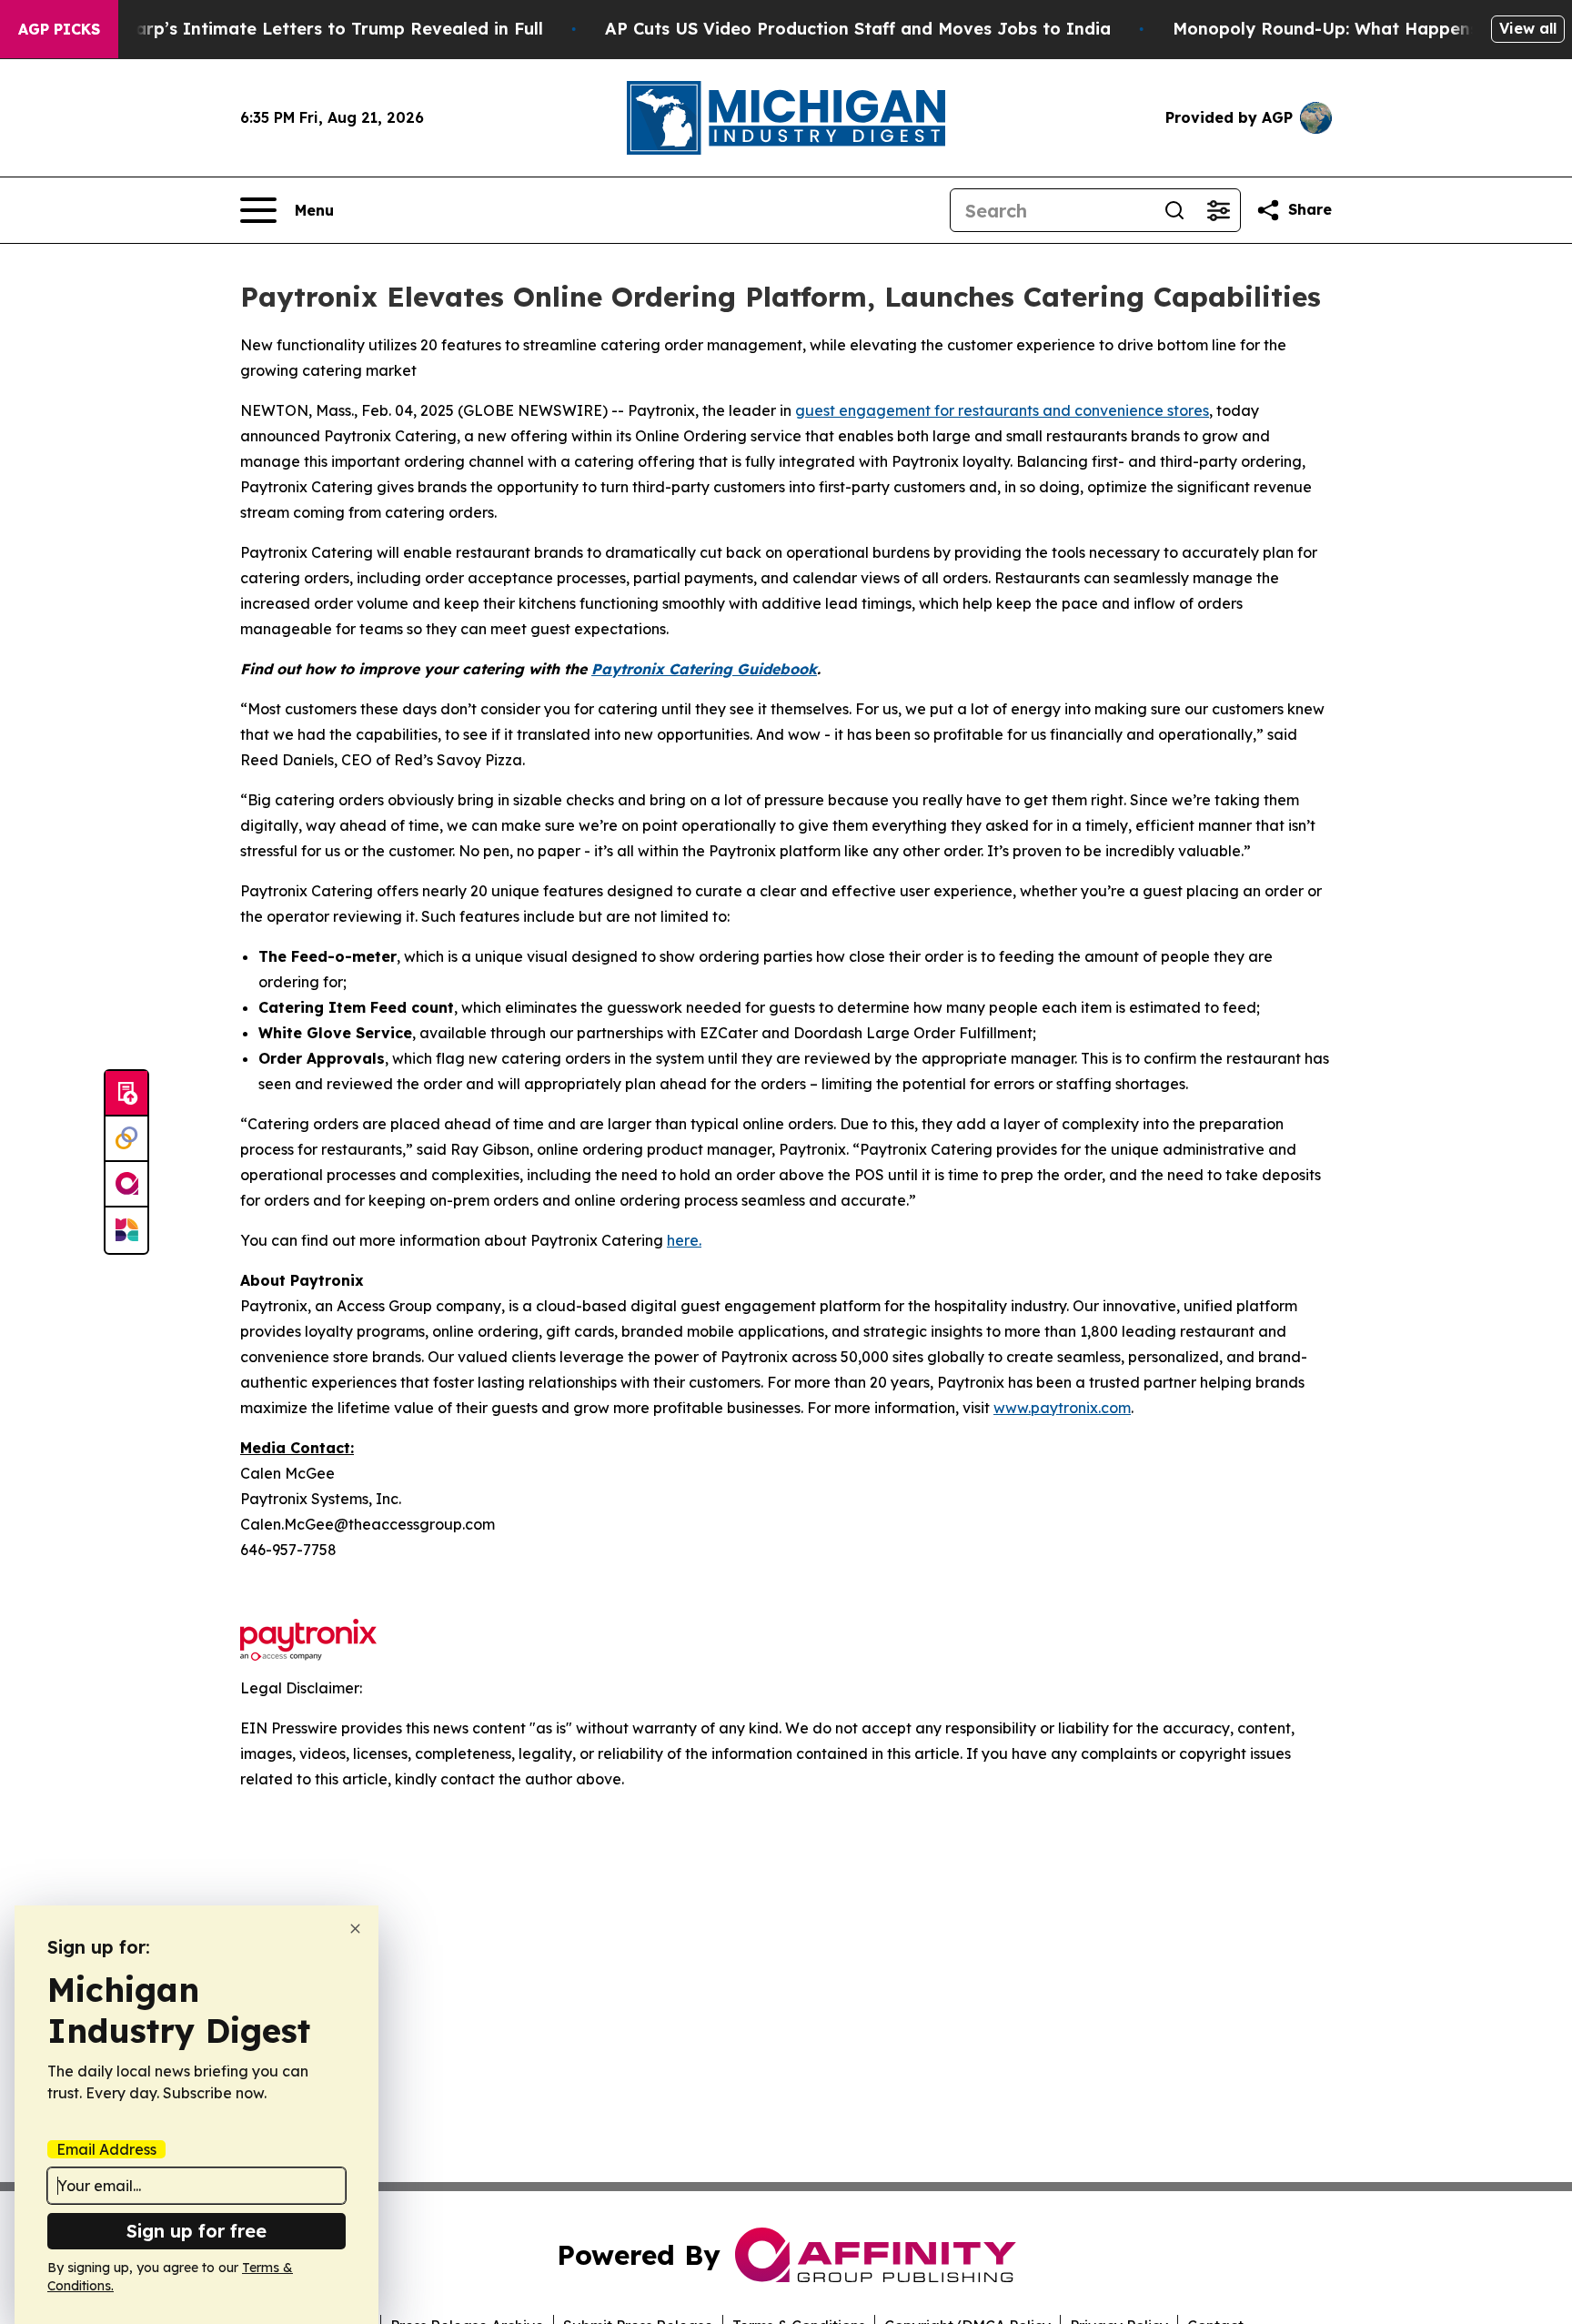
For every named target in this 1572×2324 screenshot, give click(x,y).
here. (684, 1240)
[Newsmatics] (126, 1230)
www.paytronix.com (1062, 1408)
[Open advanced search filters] (1218, 210)
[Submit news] (126, 1094)
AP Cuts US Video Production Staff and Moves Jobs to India (858, 29)
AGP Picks (59, 29)
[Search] (1174, 210)
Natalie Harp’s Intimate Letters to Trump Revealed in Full (299, 29)
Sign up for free (196, 2231)
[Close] (355, 1929)
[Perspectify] (126, 1139)
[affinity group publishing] (126, 1185)
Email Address (106, 2149)
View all (1528, 28)
